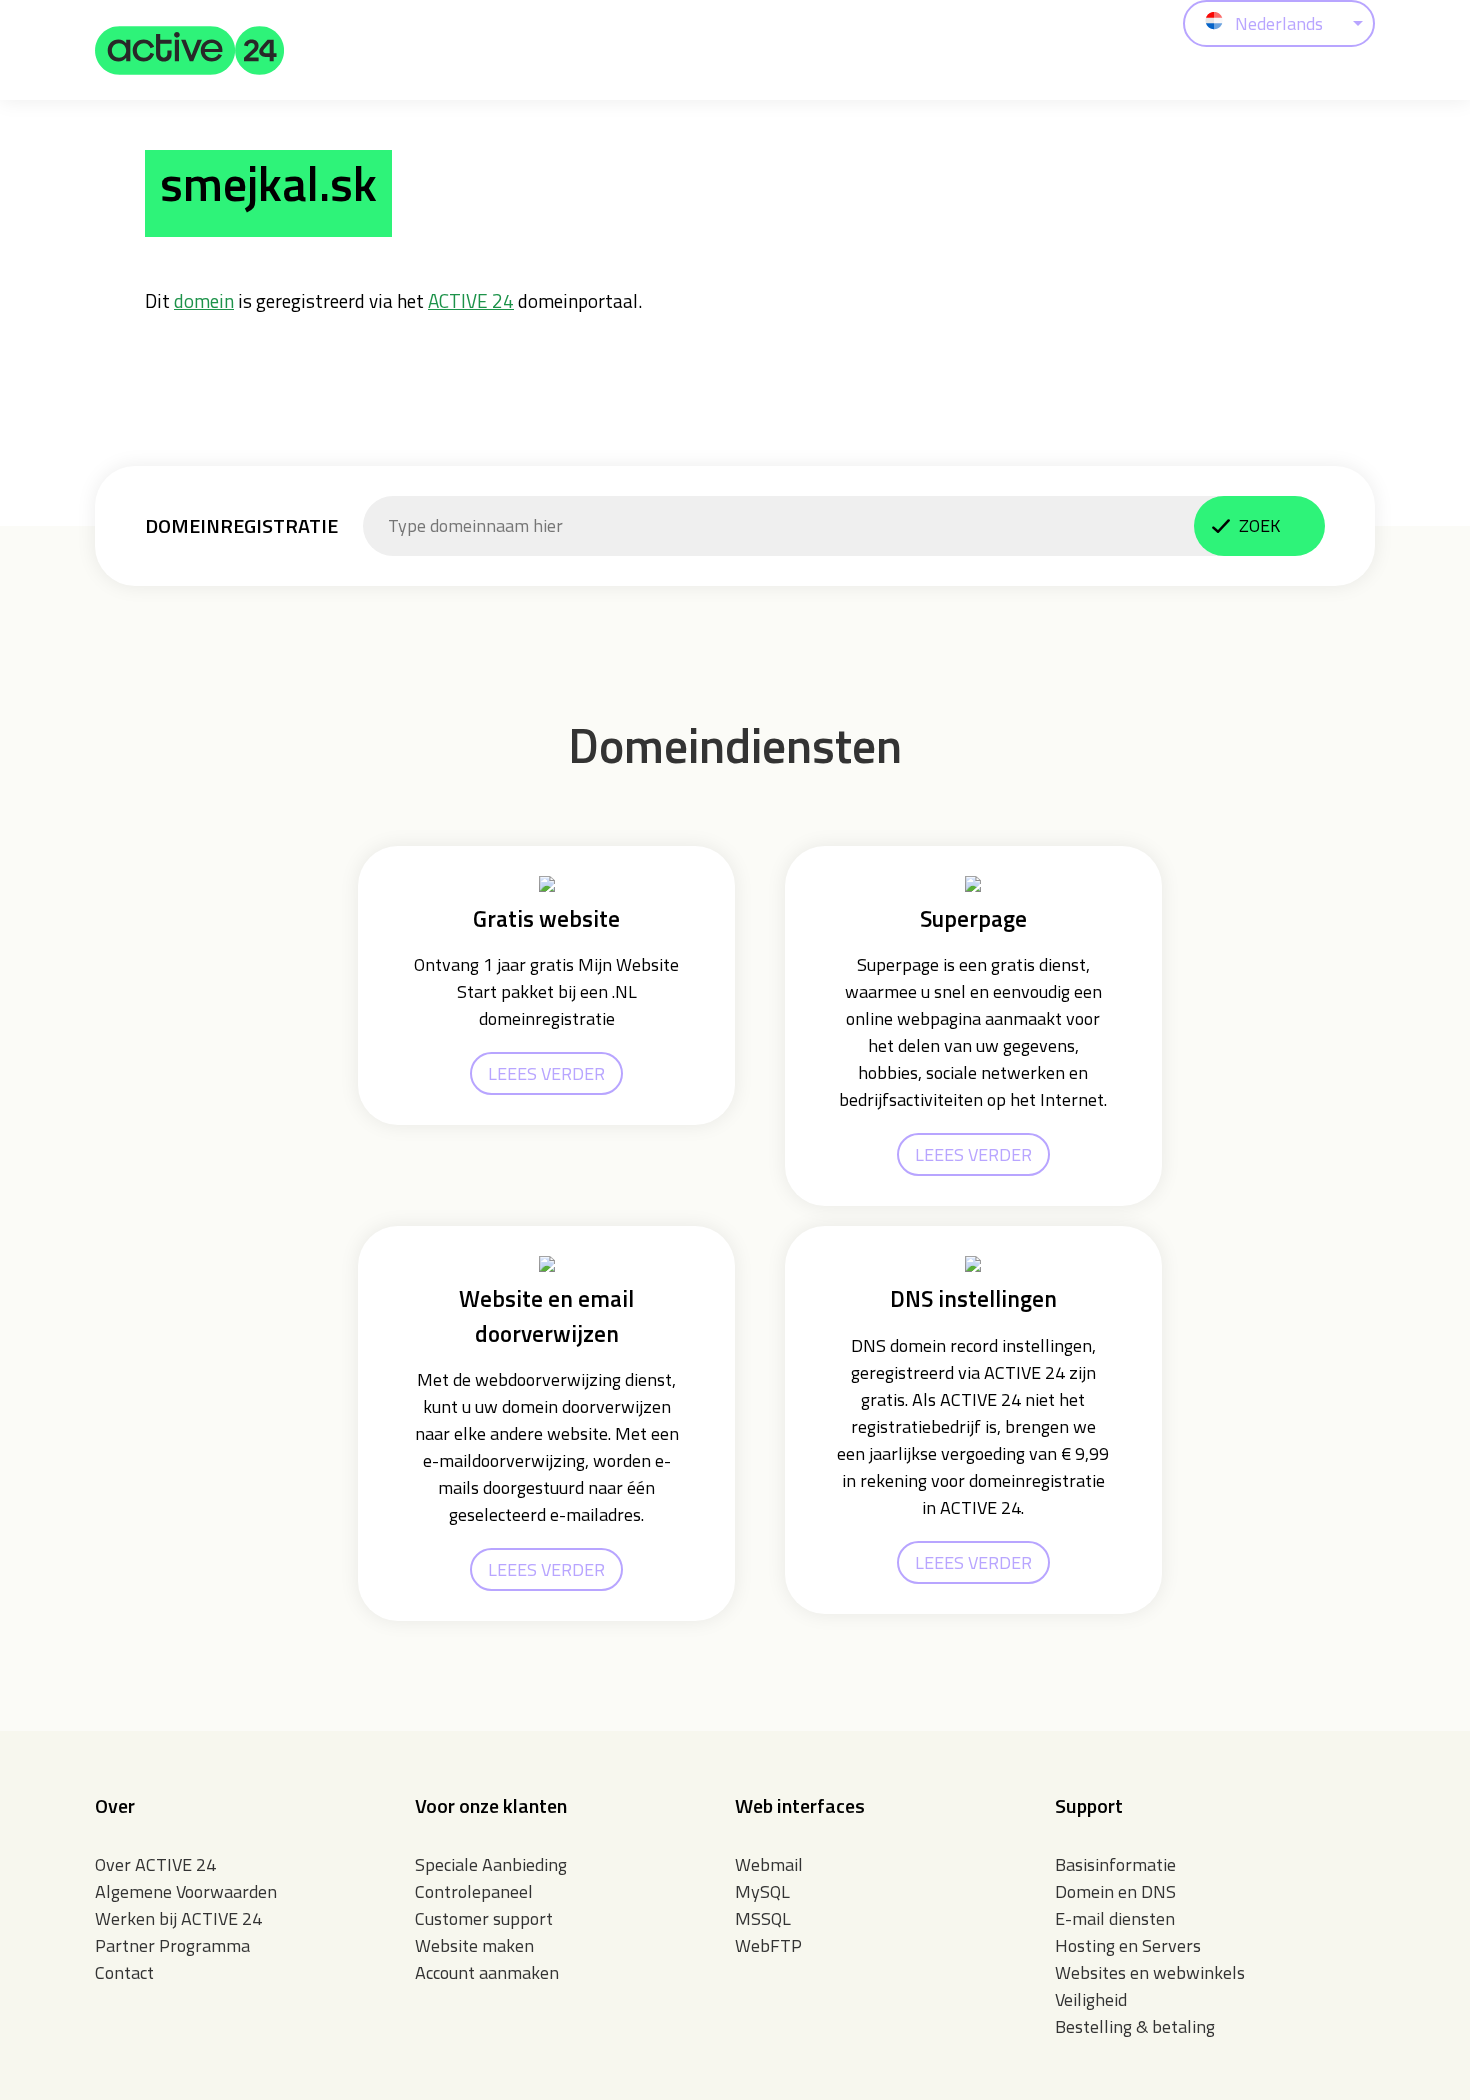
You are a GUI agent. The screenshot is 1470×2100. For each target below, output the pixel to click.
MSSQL (763, 1918)
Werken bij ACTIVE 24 (178, 1918)
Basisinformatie (1115, 1864)
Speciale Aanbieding (491, 1864)
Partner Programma (172, 1945)
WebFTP (768, 1945)
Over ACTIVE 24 (155, 1864)
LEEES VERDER (546, 1073)
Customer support (484, 1918)
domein (204, 300)
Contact (124, 1972)
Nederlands (1279, 23)
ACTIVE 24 (471, 300)
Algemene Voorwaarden (186, 1891)
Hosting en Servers (1128, 1945)
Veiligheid (1091, 1999)
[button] (190, 50)
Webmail (769, 1864)
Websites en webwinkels (1150, 1972)
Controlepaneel (474, 1891)
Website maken (474, 1945)
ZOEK (1259, 525)
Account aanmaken (487, 1972)
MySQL (762, 1891)
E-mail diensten (1115, 1918)
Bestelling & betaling (1135, 2026)
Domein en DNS (1115, 1891)
